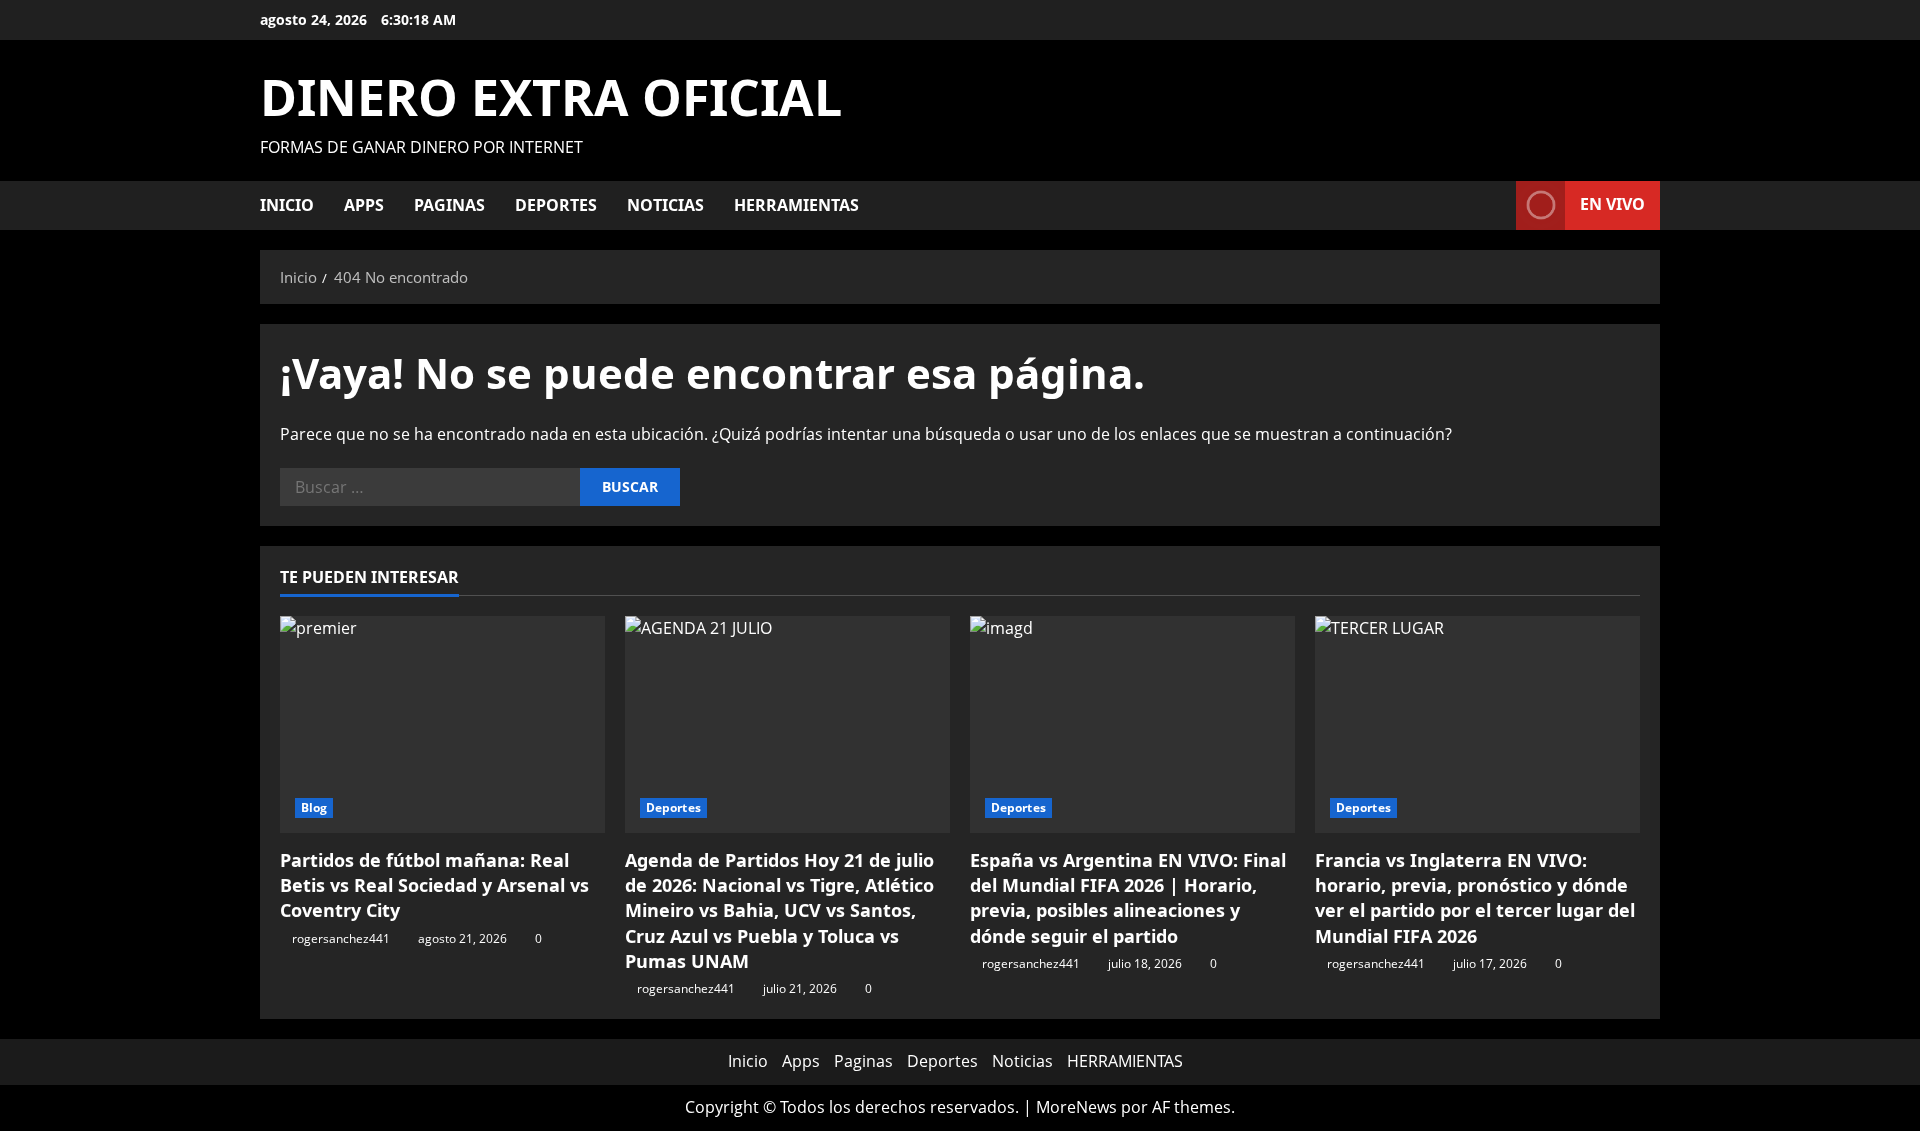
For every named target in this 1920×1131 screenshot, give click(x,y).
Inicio (287, 205)
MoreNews (1076, 1107)
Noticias (665, 205)
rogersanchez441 (341, 938)
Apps (364, 205)
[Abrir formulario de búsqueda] (1495, 205)
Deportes (556, 205)
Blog (314, 807)
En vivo (1612, 204)
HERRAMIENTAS (796, 205)
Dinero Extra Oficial (551, 97)
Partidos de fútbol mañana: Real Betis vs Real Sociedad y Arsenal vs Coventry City (434, 885)
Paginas (449, 205)
